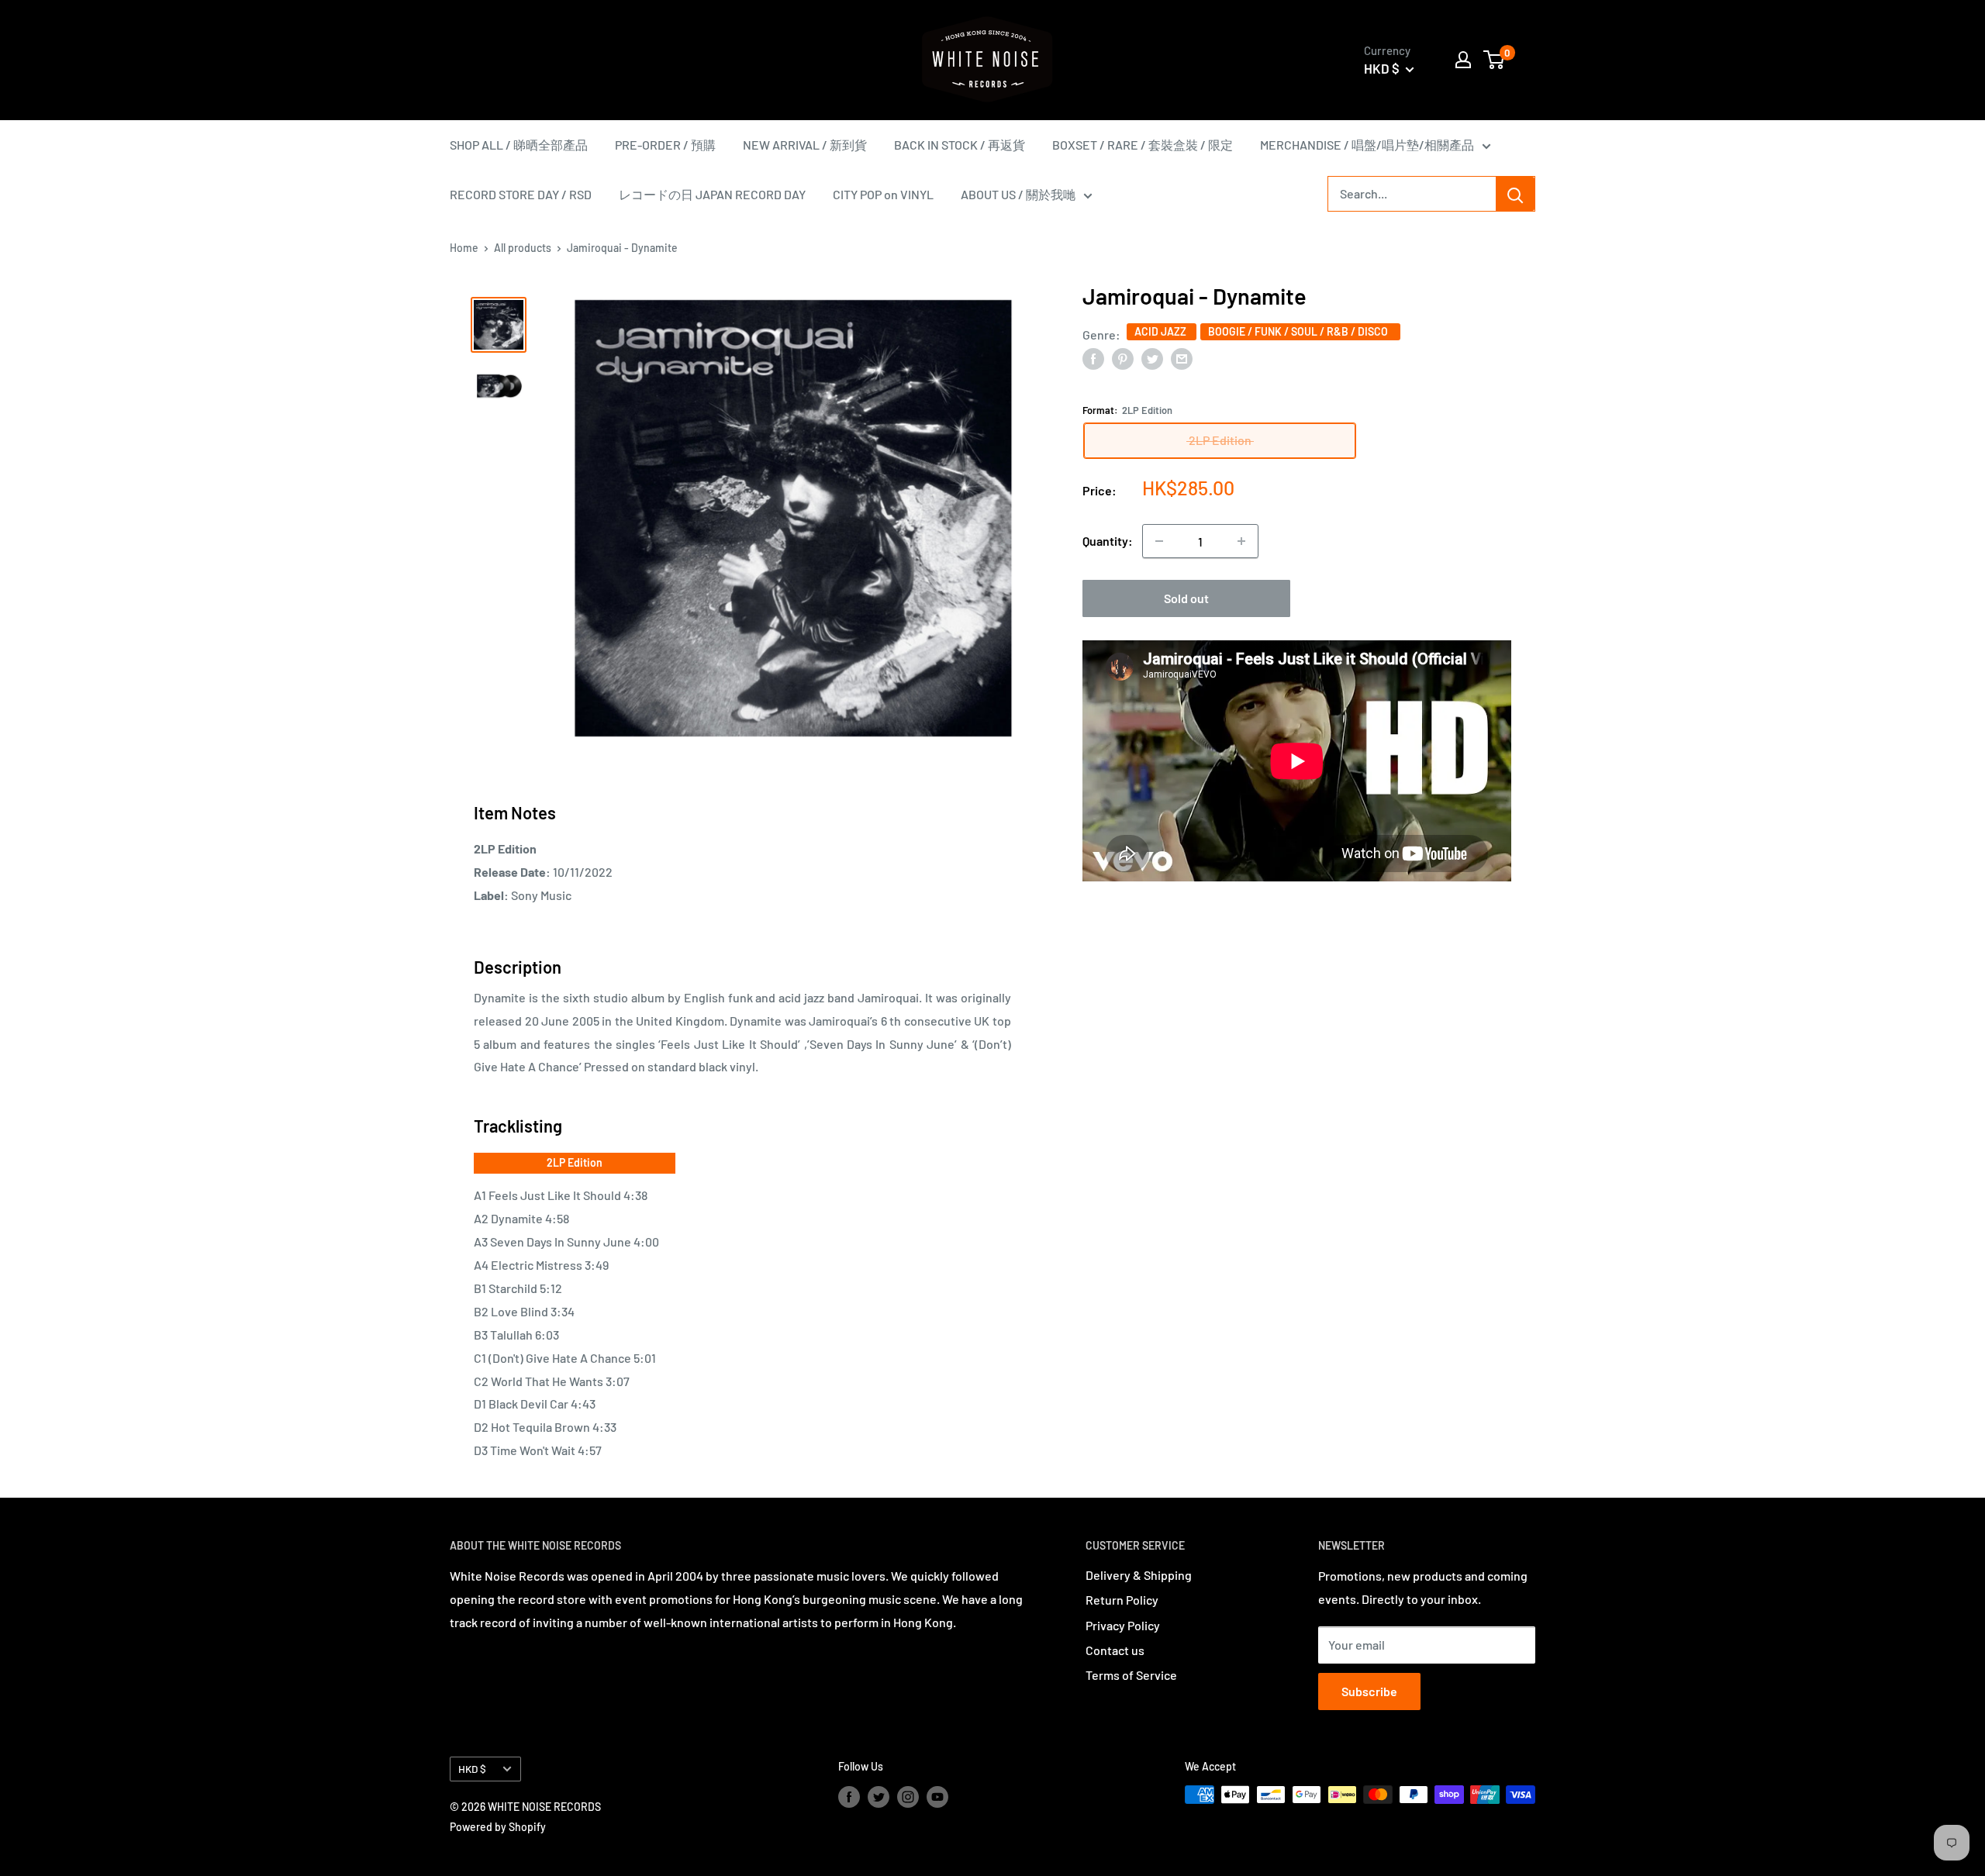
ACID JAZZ (1162, 331)
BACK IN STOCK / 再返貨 (960, 145)
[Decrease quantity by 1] (1159, 541)
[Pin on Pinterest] (1123, 358)
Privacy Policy (1123, 1625)
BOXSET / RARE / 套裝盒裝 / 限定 (1143, 145)
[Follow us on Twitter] (879, 1796)
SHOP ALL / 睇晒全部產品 (519, 145)
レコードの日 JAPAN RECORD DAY (712, 194)
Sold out (1186, 598)
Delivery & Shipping (1139, 1575)
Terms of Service (1131, 1675)
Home (464, 248)
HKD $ (472, 1769)
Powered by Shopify (498, 1827)
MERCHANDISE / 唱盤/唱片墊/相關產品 (1367, 145)
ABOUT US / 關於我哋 (1018, 194)
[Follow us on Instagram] (908, 1796)
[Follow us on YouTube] (937, 1796)
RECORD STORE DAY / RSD (521, 194)
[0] (1495, 60)
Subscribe (1369, 1691)
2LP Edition (575, 1162)
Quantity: (1108, 541)
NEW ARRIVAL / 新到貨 (805, 145)
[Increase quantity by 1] (1241, 541)
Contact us (1115, 1650)
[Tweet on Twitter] (1152, 358)
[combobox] (1412, 194)
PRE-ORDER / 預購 (665, 145)
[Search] (1515, 194)
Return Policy (1122, 1600)
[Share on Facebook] (1093, 358)
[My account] (1463, 60)
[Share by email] (1182, 358)
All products (523, 248)
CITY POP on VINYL (883, 194)
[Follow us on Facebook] (849, 1796)
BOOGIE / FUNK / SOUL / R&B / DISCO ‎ (1300, 331)
